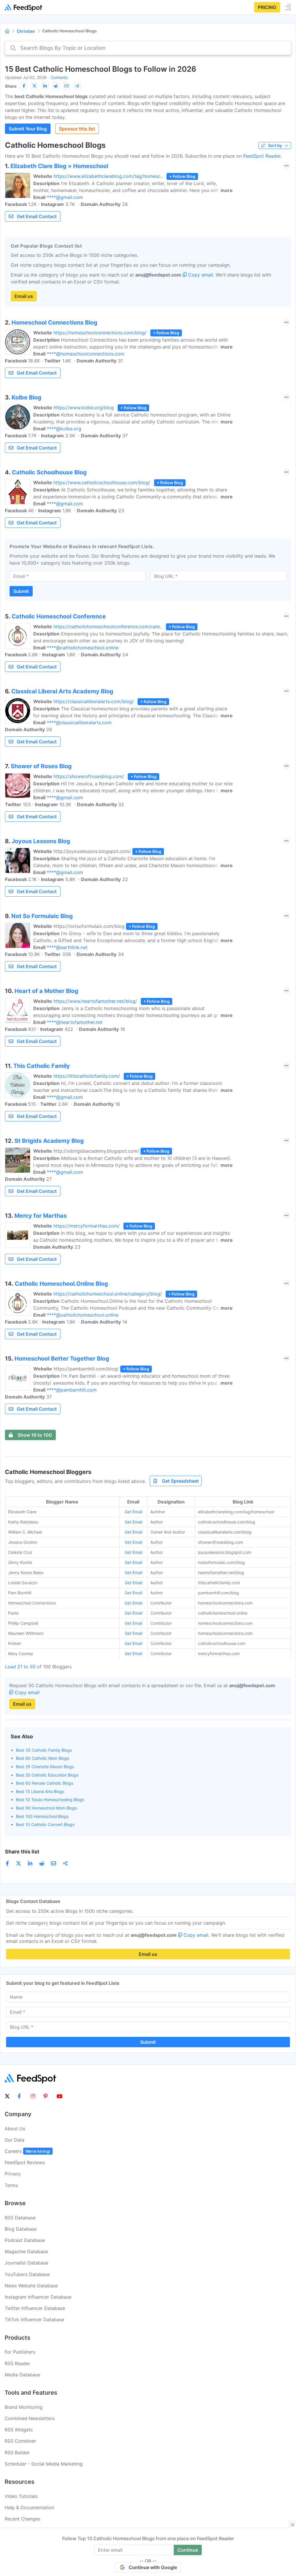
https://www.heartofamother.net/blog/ (95, 1001)
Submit (21, 591)
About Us (15, 2129)
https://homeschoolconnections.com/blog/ (100, 333)
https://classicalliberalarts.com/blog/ (94, 701)
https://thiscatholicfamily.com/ (87, 1076)
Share (11, 86)
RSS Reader (17, 2363)
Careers (27, 2151)
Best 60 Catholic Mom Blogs (42, 1758)
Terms (11, 2185)
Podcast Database (25, 2240)
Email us (24, 296)
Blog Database (21, 2229)
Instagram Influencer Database (38, 2297)
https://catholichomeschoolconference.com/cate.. (108, 627)
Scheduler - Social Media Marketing (44, 2464)
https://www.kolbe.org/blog (84, 408)
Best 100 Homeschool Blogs (42, 1816)
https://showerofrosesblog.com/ (89, 776)
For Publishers (20, 2352)
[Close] (293, 2525)
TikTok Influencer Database (34, 2319)
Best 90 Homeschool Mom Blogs (46, 1808)
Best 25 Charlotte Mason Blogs (45, 1767)
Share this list (22, 1852)
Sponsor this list (77, 129)
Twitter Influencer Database (35, 2308)
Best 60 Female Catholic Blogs (45, 1783)
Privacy (13, 2174)
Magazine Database (26, 2251)
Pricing (267, 7)
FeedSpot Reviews (25, 2162)
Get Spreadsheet (180, 1481)
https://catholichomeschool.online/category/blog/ (108, 1294)
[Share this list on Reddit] (56, 86)
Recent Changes (22, 2519)
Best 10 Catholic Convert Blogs (45, 1824)
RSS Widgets (19, 2430)
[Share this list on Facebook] (24, 86)
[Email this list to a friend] (66, 86)
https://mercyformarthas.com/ (87, 1226)
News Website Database (31, 2286)
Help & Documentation (29, 2507)
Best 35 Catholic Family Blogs (44, 1750)
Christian (26, 31)
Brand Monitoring (24, 2407)
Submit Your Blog (28, 129)
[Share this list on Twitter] (34, 86)
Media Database (22, 2375)
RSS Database (20, 2218)
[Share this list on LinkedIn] (45, 86)
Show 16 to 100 (35, 1435)
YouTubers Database (27, 2274)
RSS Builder (17, 2452)
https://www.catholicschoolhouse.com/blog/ (102, 482)
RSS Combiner (20, 2441)
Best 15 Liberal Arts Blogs (40, 1791)
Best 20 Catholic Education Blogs (47, 1775)
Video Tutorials (21, 2496)
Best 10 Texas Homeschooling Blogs (50, 1800)
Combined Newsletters (30, 2418)
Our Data (14, 2140)
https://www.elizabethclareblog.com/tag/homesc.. (108, 176)
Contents (59, 77)
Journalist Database (26, 2263)
